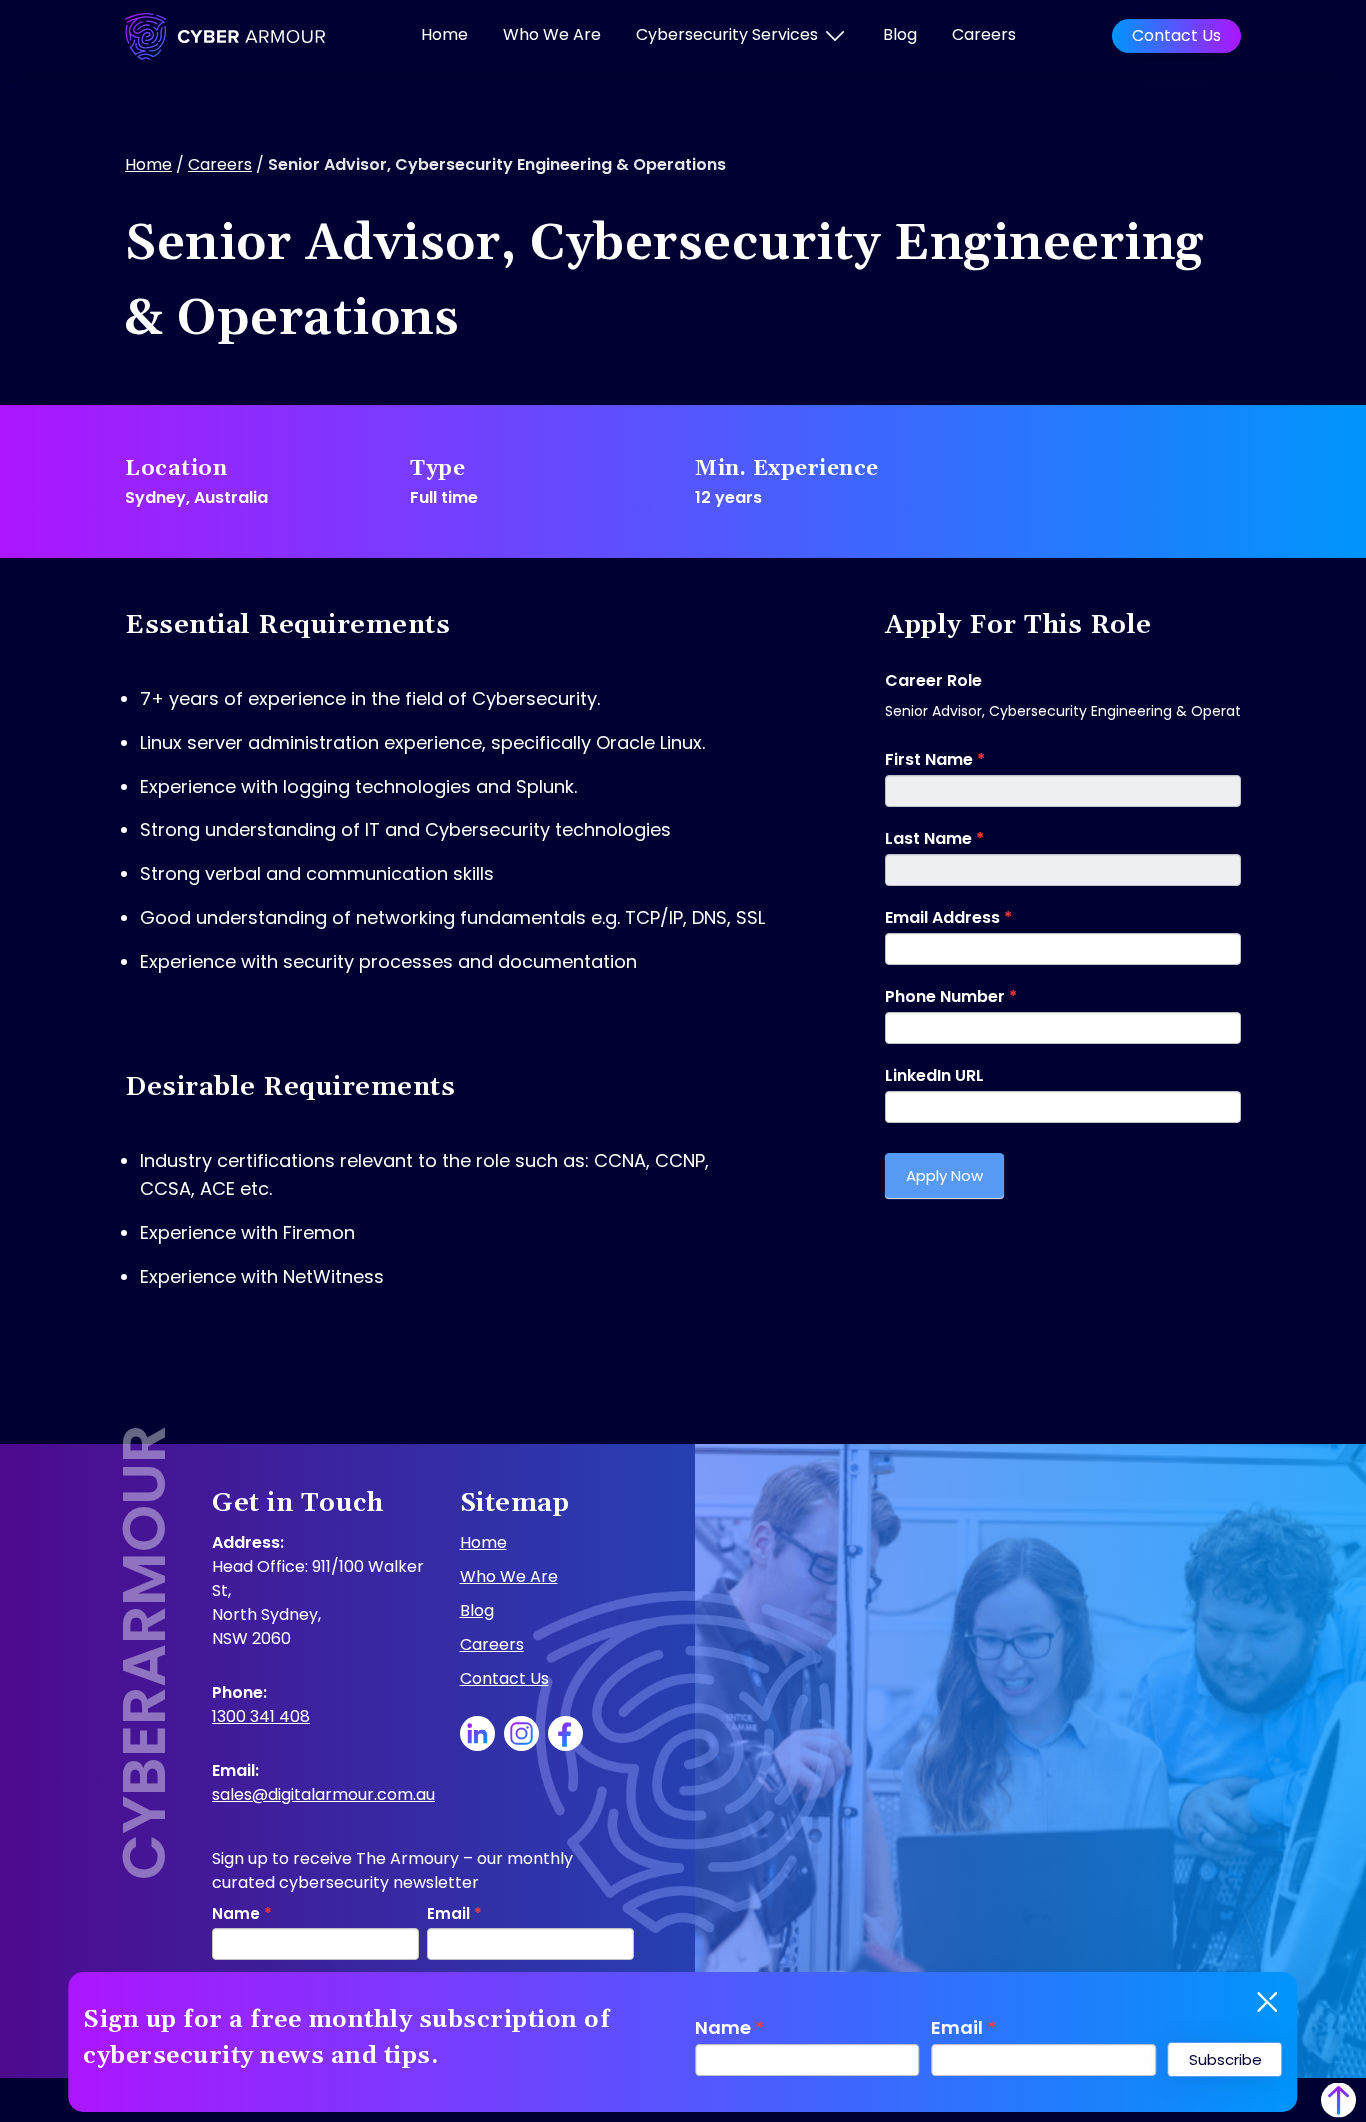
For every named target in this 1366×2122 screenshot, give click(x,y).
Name (729, 2027)
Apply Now (944, 1175)
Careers (984, 34)
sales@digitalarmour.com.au (323, 1794)
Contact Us (1176, 35)
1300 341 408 (261, 1716)
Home (444, 34)
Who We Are (552, 34)
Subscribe (1225, 2059)
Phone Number (951, 996)
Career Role (933, 680)
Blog (900, 34)
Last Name (934, 838)
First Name (935, 759)
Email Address (948, 917)
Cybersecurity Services (727, 34)
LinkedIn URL (934, 1075)
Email (963, 2027)
